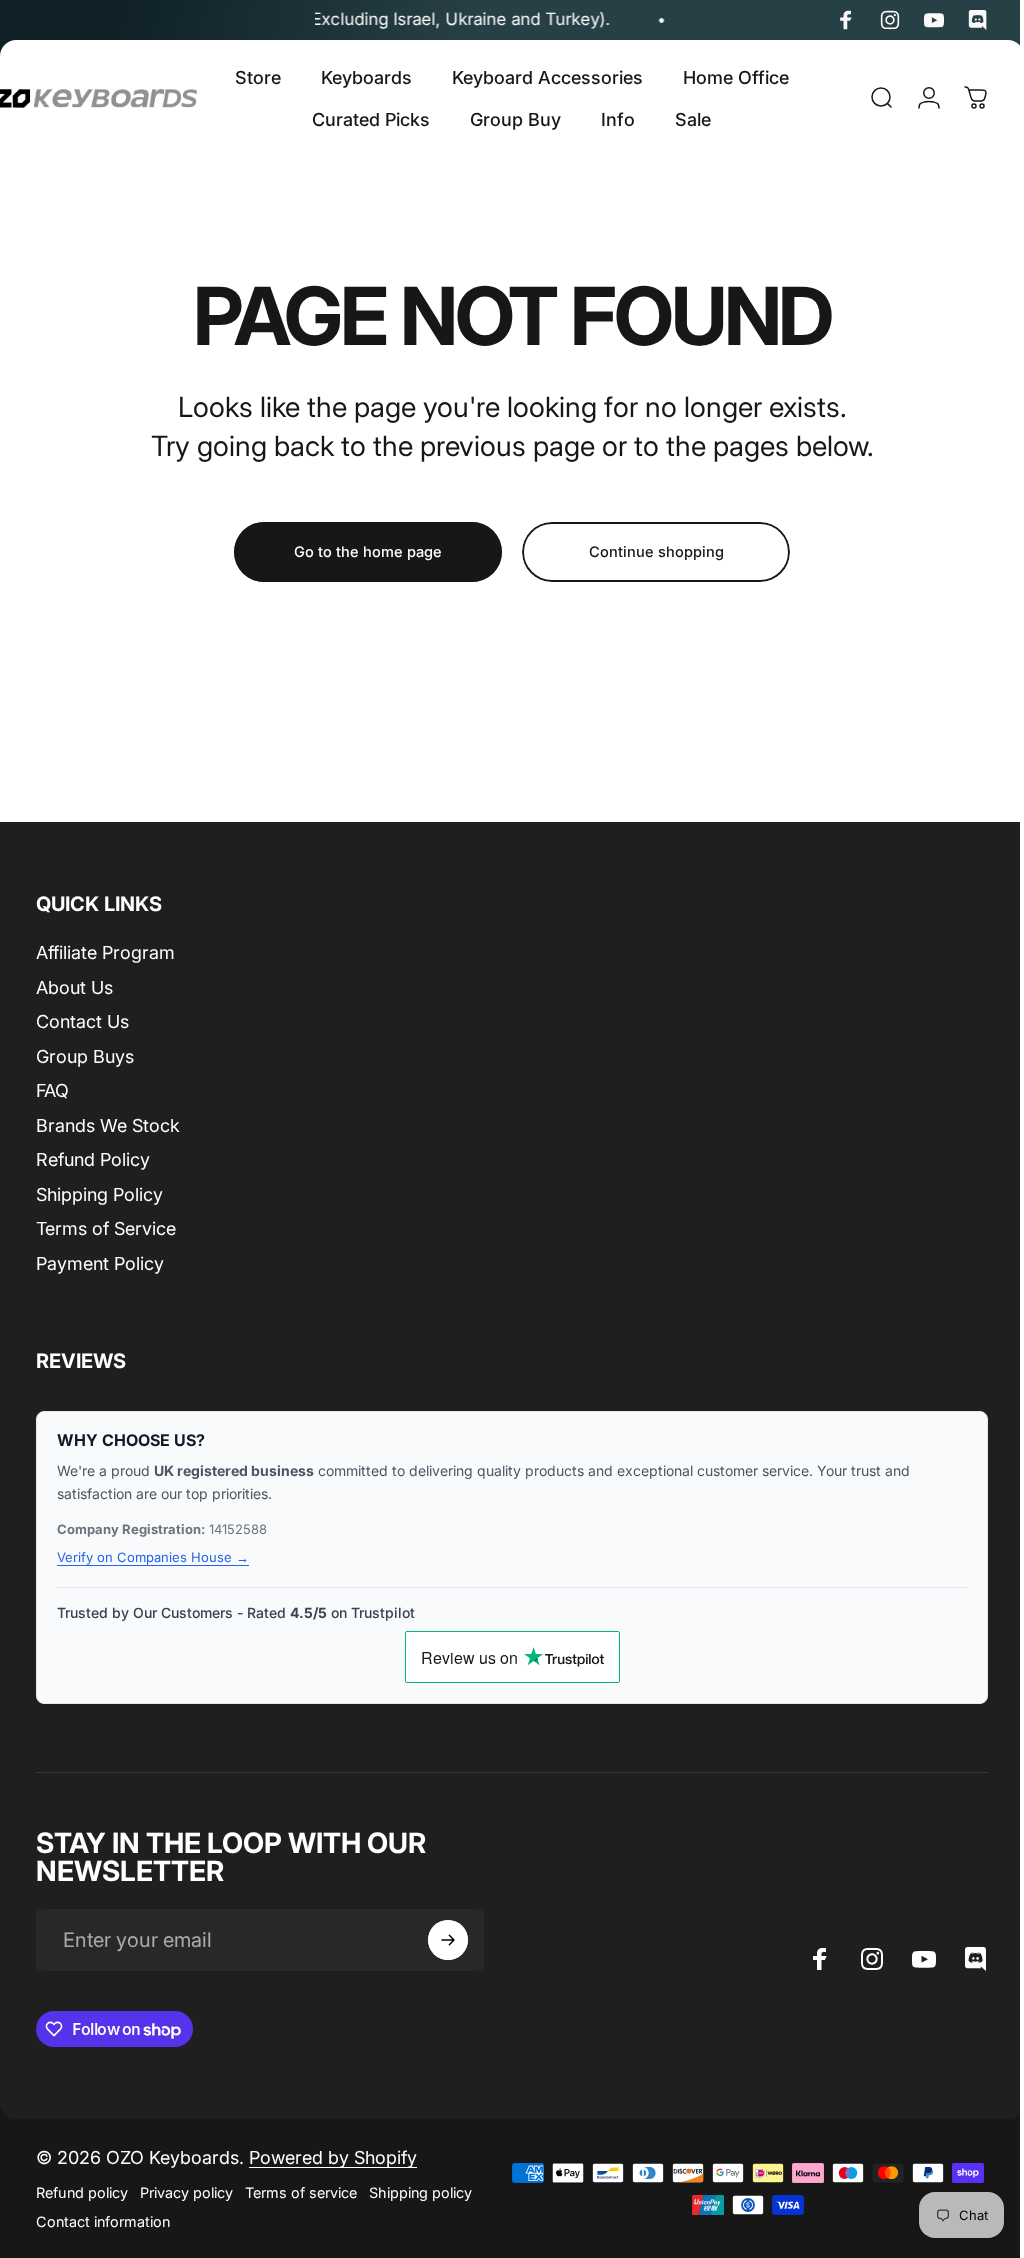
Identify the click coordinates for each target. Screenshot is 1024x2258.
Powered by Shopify (333, 2157)
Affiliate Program (105, 952)
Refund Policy (93, 1159)
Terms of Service (106, 1228)
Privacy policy (186, 2192)
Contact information (103, 2221)
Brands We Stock (108, 1125)
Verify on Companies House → (153, 1557)
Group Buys (85, 1056)
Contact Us (82, 1021)
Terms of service (301, 2192)
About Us (74, 987)
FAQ (52, 1090)
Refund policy (82, 2192)
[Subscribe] (448, 1940)
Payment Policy (100, 1263)
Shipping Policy (99, 1194)
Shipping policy (420, 2192)
